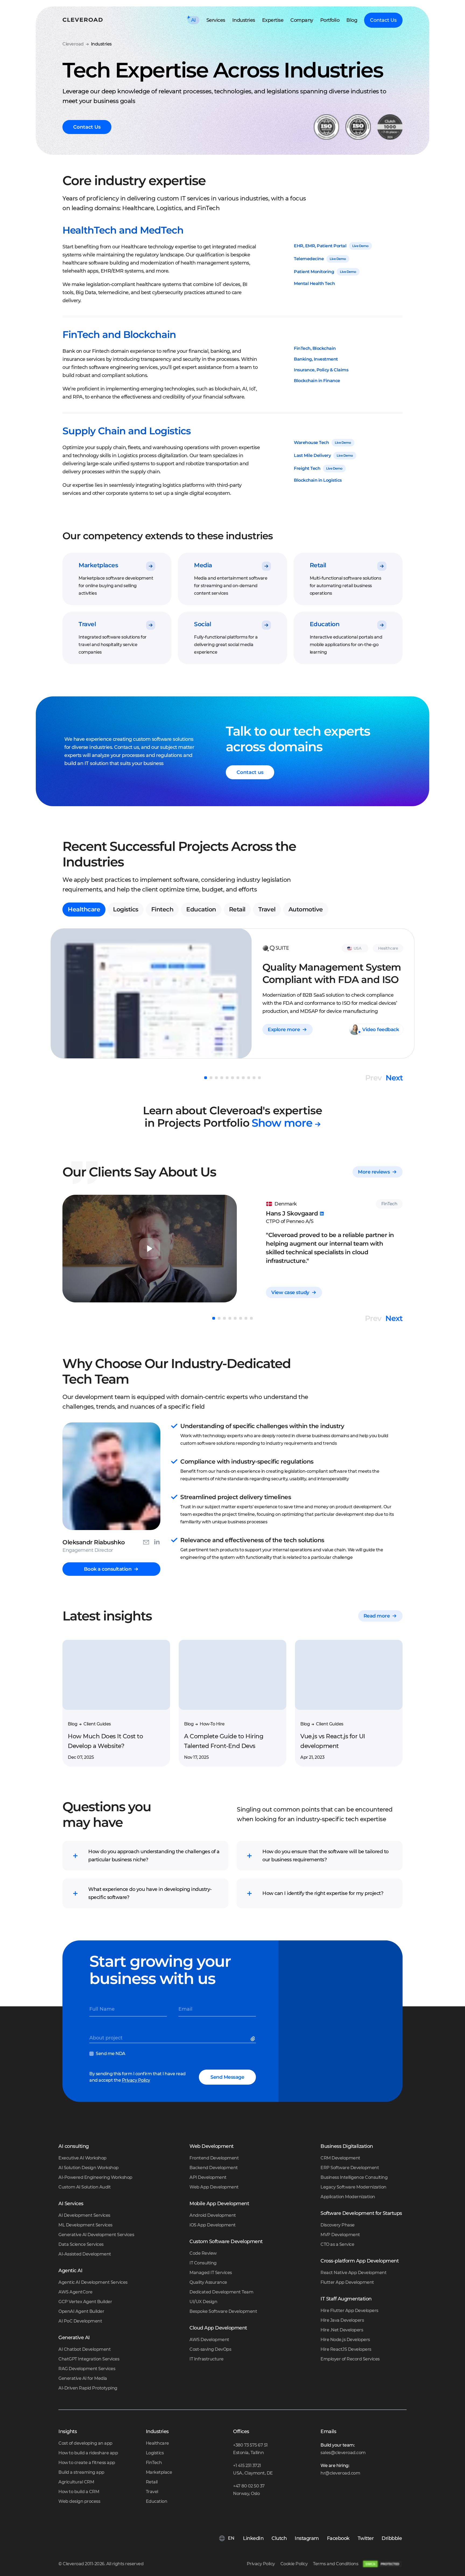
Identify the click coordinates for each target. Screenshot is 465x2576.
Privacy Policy (136, 2080)
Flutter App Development (347, 2282)
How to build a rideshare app (88, 2453)
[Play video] (150, 1249)
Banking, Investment (316, 359)
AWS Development (209, 2340)
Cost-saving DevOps (210, 2349)
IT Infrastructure (207, 2359)
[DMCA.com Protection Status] (382, 2564)
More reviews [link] (374, 1172)
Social (202, 624)
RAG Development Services (87, 2369)
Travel (87, 624)
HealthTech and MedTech (123, 230)
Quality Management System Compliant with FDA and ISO (332, 973)
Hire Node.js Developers (345, 2340)
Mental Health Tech (314, 283)
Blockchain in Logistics (318, 480)
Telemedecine (309, 259)
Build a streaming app (81, 2472)
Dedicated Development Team (221, 2292)
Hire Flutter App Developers (349, 2311)
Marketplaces (98, 565)
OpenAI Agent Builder (81, 2311)
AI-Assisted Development (85, 2254)
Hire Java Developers (342, 2320)
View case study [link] (290, 1292)
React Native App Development (353, 2273)
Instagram (307, 2538)
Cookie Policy (294, 2564)
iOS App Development (213, 2225)
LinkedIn (253, 2538)
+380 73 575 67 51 (250, 2445)
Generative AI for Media (83, 2378)
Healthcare (84, 909)
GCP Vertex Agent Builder (85, 2302)
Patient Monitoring (314, 272)
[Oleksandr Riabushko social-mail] (146, 1541)
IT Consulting (203, 2263)
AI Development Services (84, 2215)
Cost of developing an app (85, 2443)
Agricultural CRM (76, 2482)
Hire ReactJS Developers (346, 2349)
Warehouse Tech (311, 443)
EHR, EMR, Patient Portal (320, 246)
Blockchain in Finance (317, 381)
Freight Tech (307, 468)
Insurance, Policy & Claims (321, 370)
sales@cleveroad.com (343, 2453)
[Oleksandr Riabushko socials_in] (157, 1541)
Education (325, 624)
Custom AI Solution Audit (84, 2187)
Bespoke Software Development (223, 2311)
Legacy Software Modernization (353, 2187)
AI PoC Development (80, 2321)
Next (394, 1078)
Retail (318, 565)
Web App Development (214, 2187)
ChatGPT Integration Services (89, 2359)
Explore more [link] (284, 1030)
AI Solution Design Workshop (89, 2168)
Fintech (162, 909)
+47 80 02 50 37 (249, 2486)
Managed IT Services (211, 2273)
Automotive (306, 909)
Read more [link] (377, 1616)
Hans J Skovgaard (292, 1213)
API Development (208, 2177)
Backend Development (214, 2168)
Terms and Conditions (336, 2564)
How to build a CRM (79, 2492)
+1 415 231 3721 (247, 2466)
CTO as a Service (337, 2244)
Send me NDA (111, 2054)
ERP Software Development (350, 2168)
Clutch (279, 2538)
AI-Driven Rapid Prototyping (88, 2388)
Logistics (126, 909)
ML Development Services (85, 2225)
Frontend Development (214, 2158)
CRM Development (340, 2158)
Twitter (366, 2538)
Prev (373, 1078)
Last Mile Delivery (312, 455)
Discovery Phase (338, 2225)
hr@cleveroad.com (340, 2473)
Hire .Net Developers (342, 2330)
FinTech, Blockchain (315, 348)
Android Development (213, 2215)
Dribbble (392, 2538)
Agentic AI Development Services (93, 2282)
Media (203, 565)
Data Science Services (81, 2244)
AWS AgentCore (75, 2292)
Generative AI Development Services (96, 2235)
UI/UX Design (203, 2302)
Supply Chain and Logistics (127, 431)
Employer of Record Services (350, 2359)
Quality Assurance (208, 2282)
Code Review (203, 2253)
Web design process (79, 2501)
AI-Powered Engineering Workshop (95, 2177)
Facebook (338, 2538)
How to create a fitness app (87, 2463)
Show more (282, 1123)
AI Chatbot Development (84, 2349)
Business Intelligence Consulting (354, 2177)
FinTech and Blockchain (119, 334)
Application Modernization (348, 2197)
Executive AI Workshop (82, 2158)
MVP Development (340, 2235)
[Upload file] (254, 2040)
